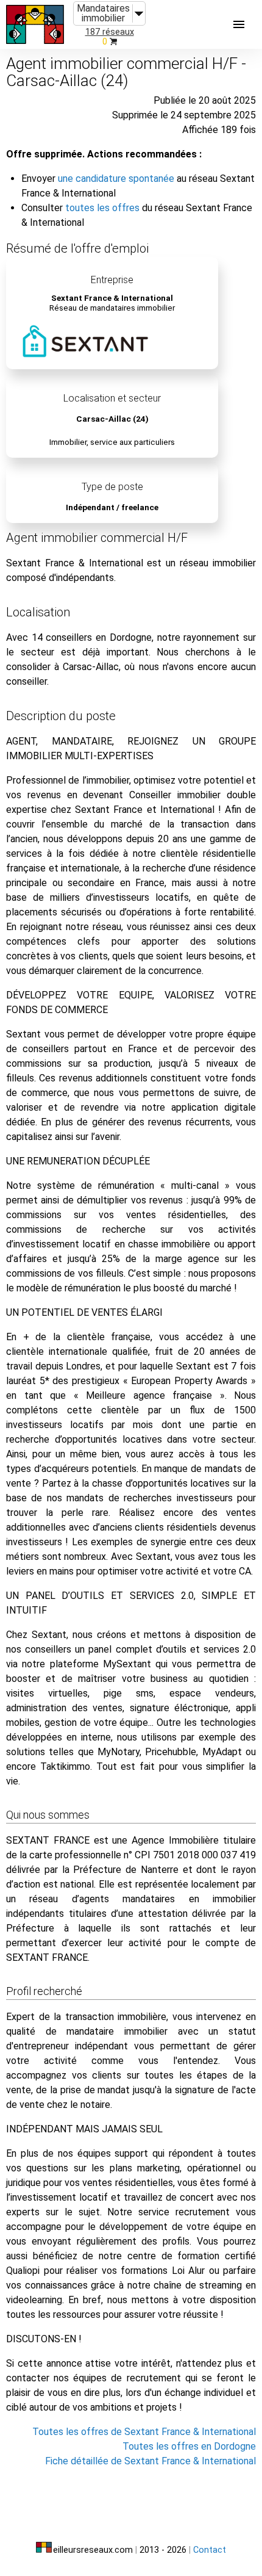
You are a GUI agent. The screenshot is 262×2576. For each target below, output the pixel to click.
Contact (210, 2550)
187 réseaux (110, 32)
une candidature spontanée (116, 179)
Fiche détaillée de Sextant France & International (150, 2461)
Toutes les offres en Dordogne (189, 2446)
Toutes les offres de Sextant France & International (144, 2432)
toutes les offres (102, 208)
